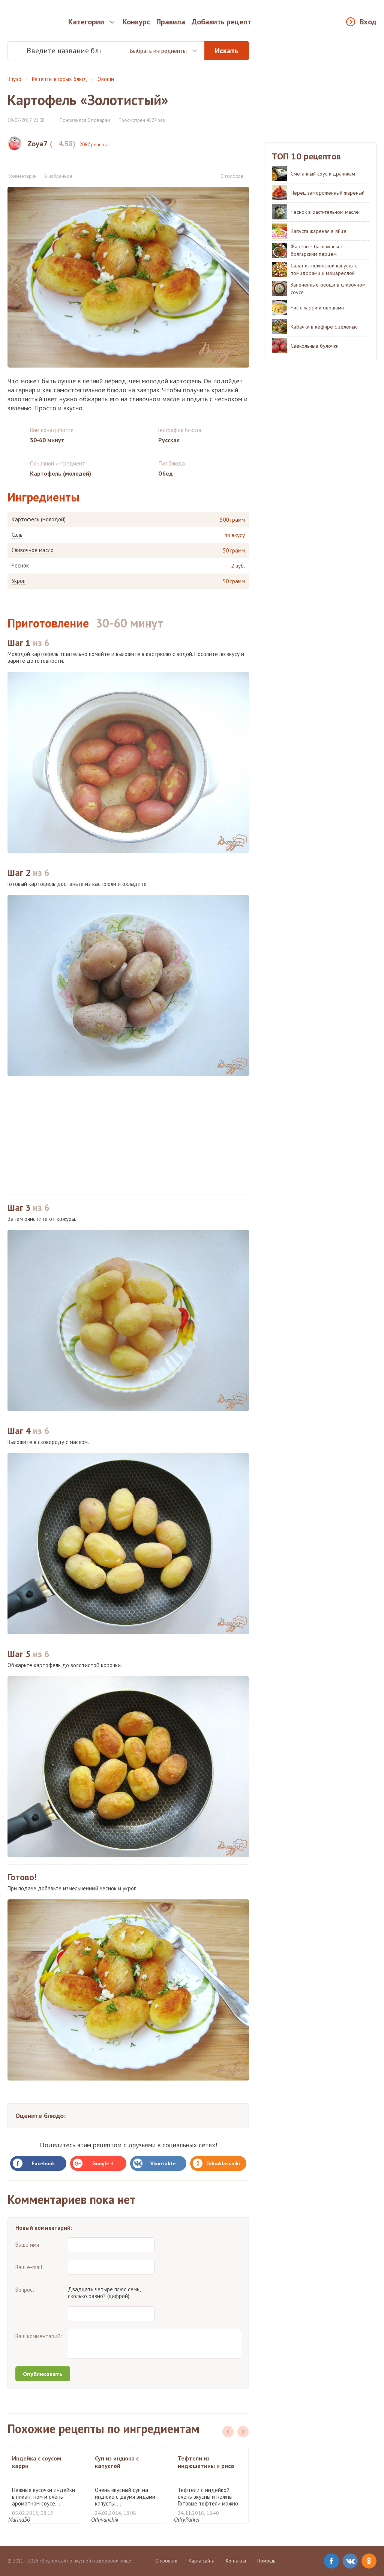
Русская (169, 440)
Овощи (106, 79)
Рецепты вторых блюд (59, 79)
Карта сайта (202, 2561)
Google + (103, 2163)
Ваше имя (27, 2245)
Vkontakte (163, 2163)
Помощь (266, 2561)
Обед (166, 473)
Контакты (236, 2561)
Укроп (19, 581)
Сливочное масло (33, 550)
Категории (86, 22)
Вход (368, 22)
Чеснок (20, 566)
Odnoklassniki (223, 2163)
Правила (171, 22)
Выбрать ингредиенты (158, 51)
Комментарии (22, 176)
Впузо (14, 79)
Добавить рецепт (221, 22)
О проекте (166, 2561)
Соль (17, 535)
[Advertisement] (128, 1135)
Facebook (43, 2163)
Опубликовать (43, 2374)
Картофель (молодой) (39, 519)
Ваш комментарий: (39, 2336)
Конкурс (136, 22)
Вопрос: (25, 2290)
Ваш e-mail (29, 2267)
